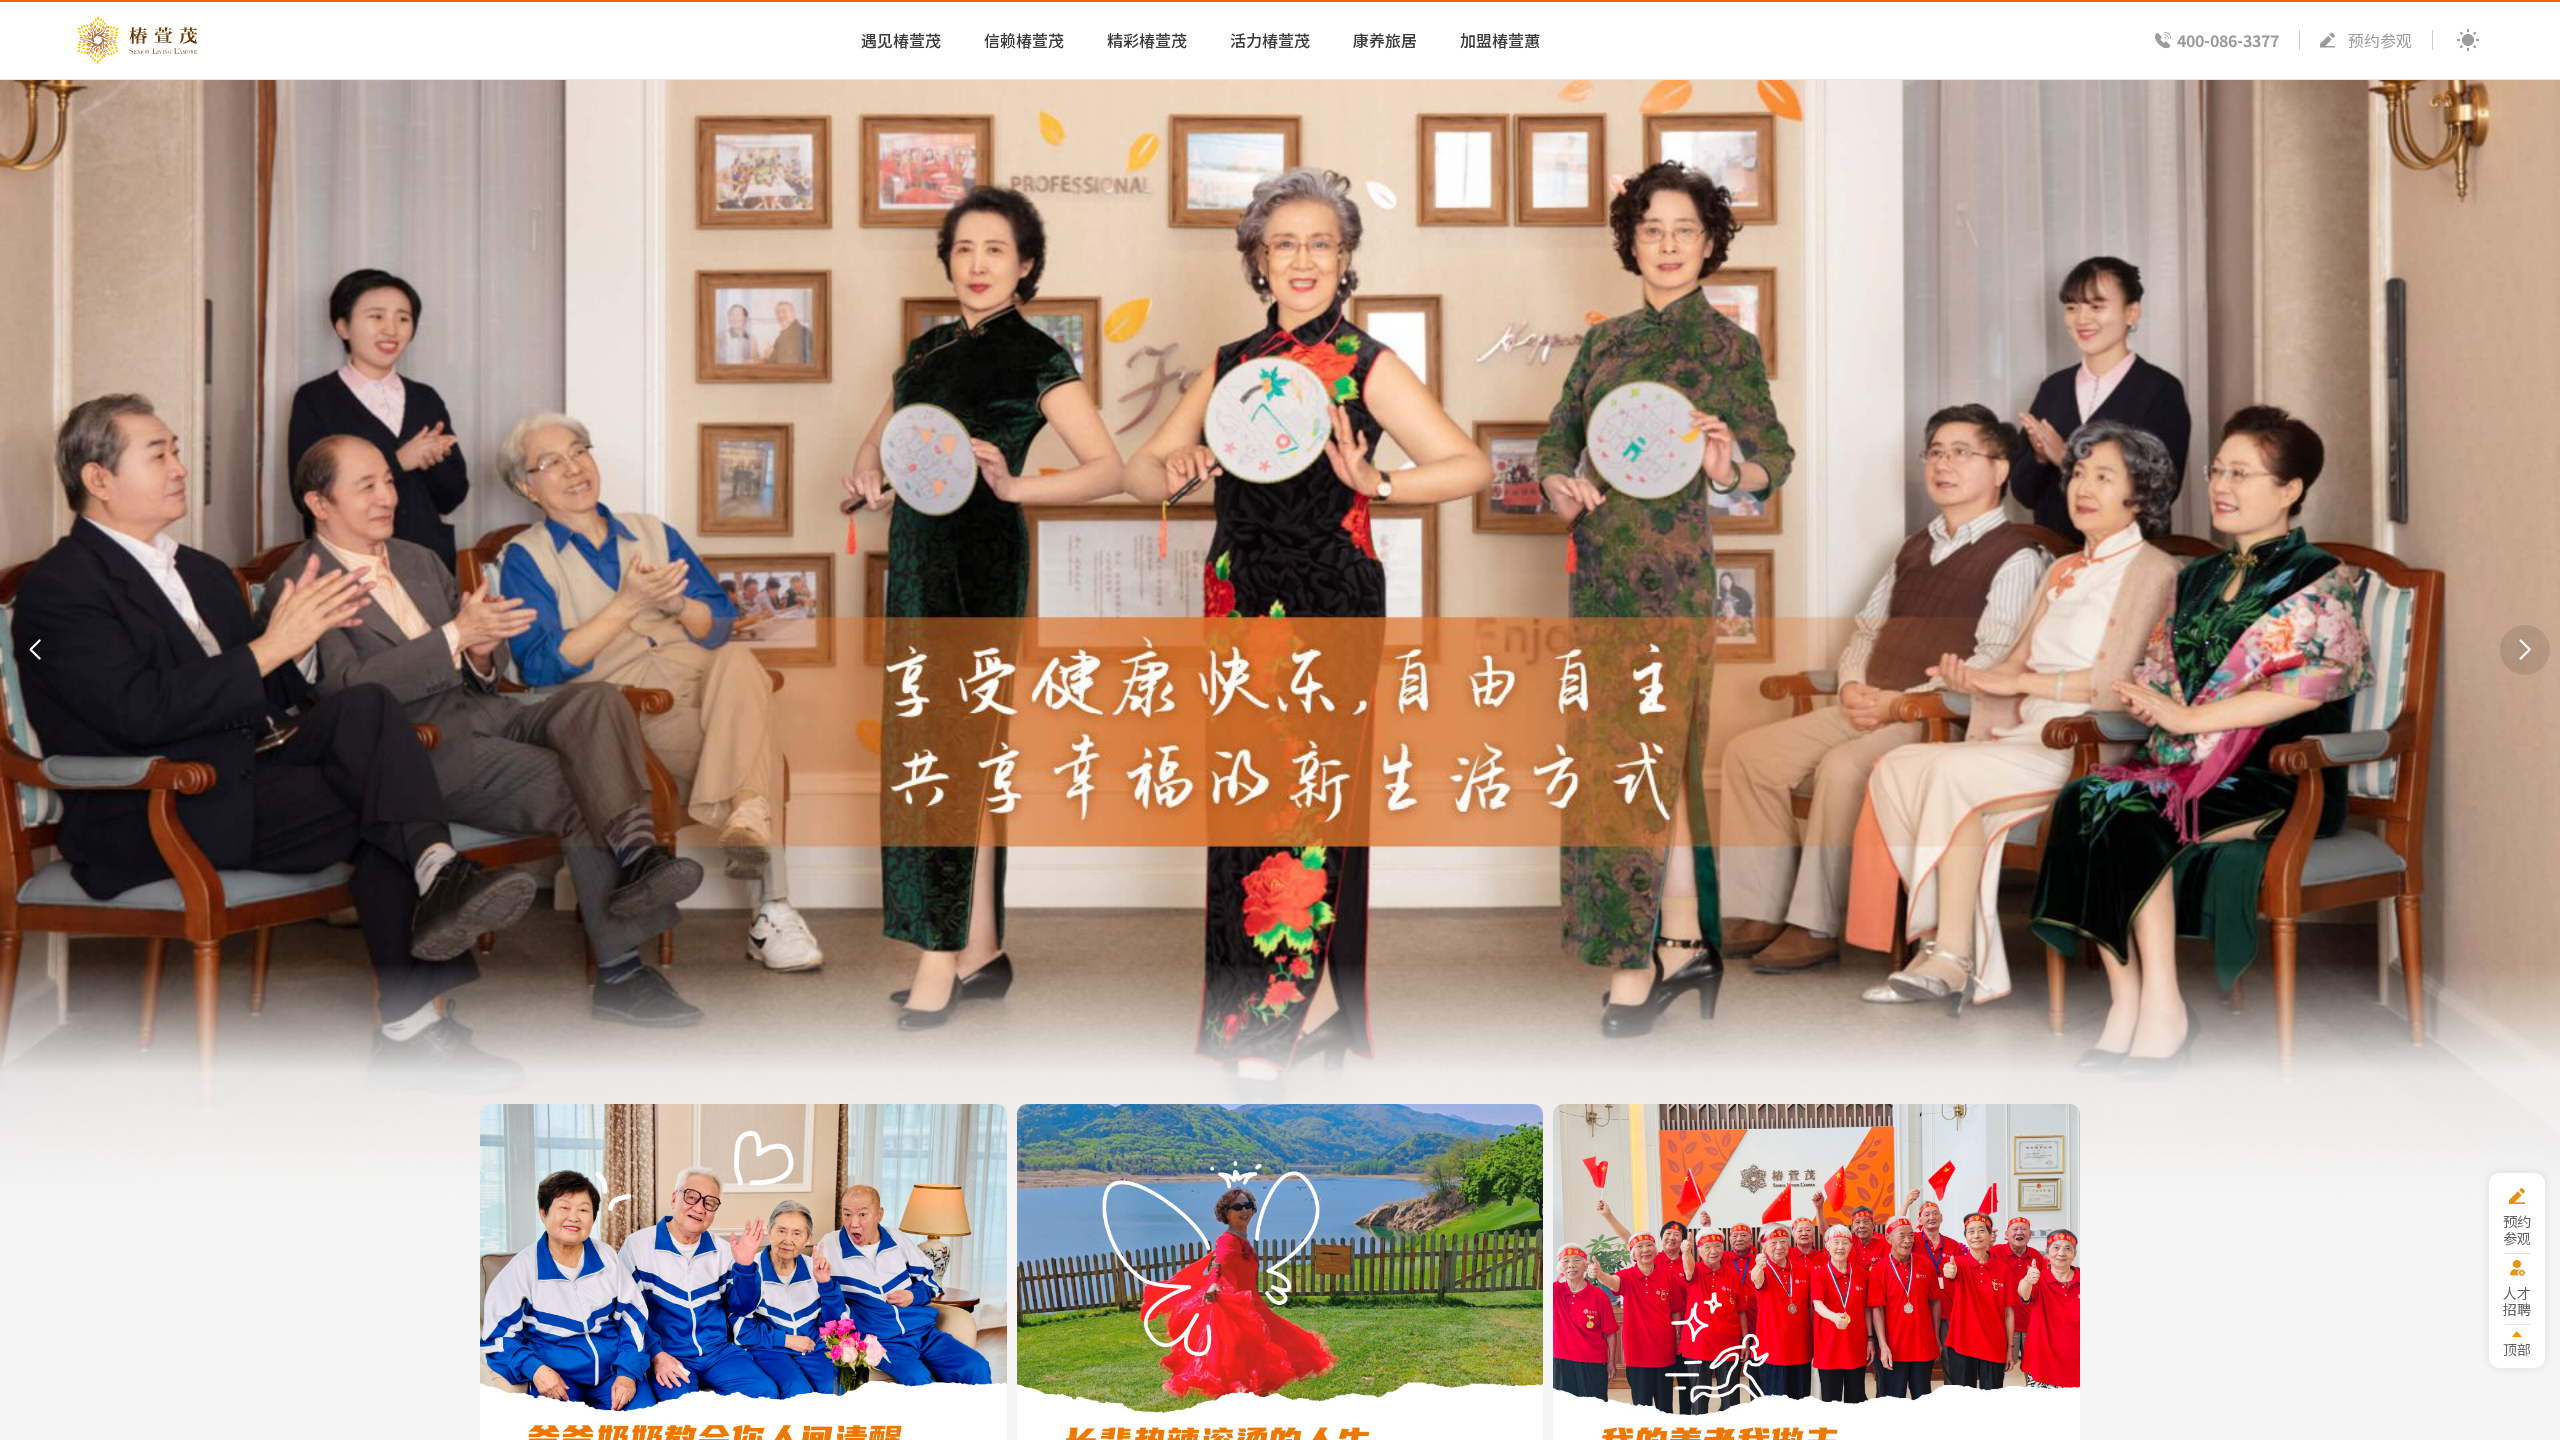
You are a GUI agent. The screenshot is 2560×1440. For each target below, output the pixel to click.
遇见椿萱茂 (901, 40)
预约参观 (2380, 40)
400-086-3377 (2228, 40)
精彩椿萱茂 (1147, 40)
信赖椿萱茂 (1024, 40)
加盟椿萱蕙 (1500, 40)
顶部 (2517, 1348)
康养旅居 (1385, 40)
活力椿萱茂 (1270, 40)
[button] (35, 650)
